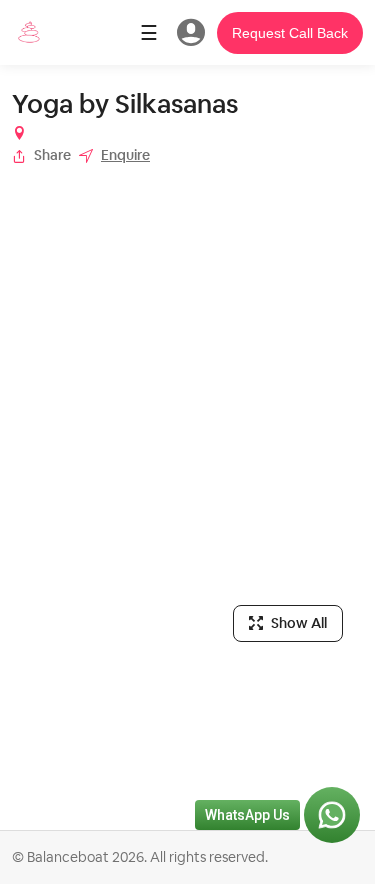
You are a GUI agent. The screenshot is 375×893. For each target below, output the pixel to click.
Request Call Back (290, 33)
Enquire (125, 155)
